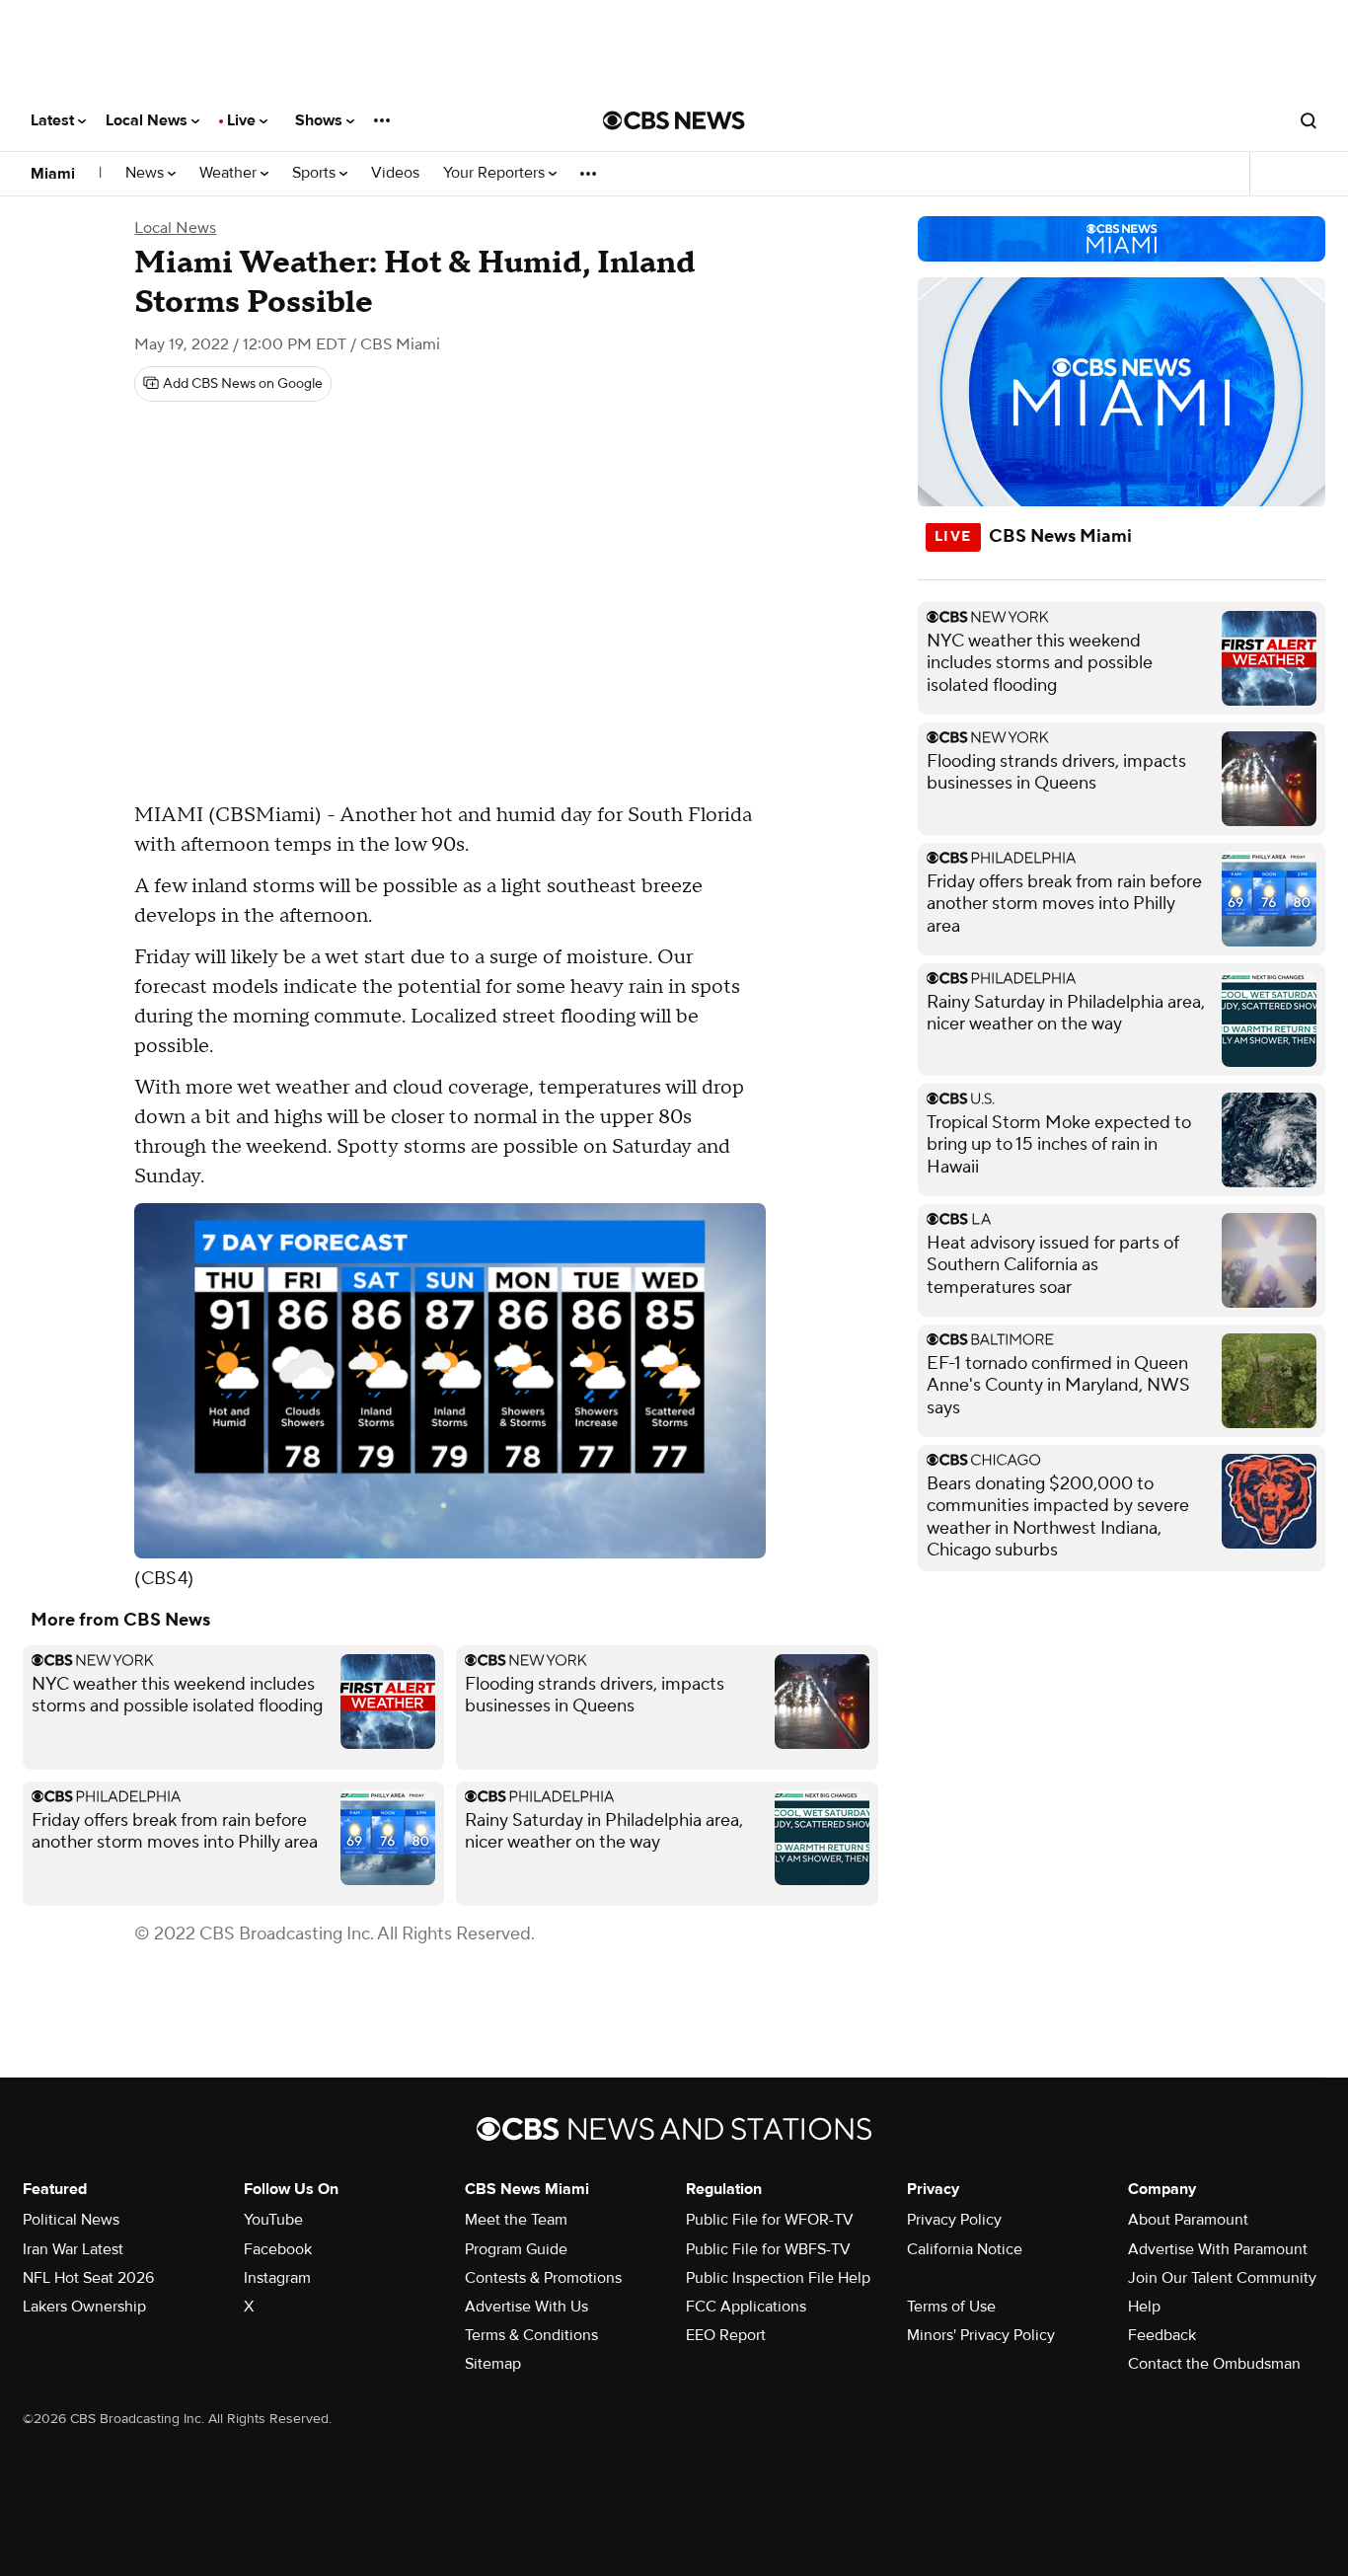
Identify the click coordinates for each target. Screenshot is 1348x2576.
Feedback (1162, 2335)
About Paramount (1188, 2220)
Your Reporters (496, 173)
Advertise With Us (526, 2307)
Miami (53, 174)
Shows (321, 120)
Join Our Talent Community (1222, 2278)
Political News (71, 2220)
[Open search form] (1309, 120)
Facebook (278, 2249)
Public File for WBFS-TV (768, 2249)
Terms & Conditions (531, 2335)
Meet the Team (516, 2220)
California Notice (965, 2249)
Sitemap (493, 2364)
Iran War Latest (73, 2249)
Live (243, 120)
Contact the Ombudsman (1214, 2364)
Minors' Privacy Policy (981, 2335)
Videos (395, 173)
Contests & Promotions (543, 2278)
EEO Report (726, 2335)
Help (1144, 2307)
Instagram (277, 2278)
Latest (54, 120)
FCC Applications (746, 2307)
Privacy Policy (954, 2220)
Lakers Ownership (84, 2307)
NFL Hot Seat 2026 (88, 2278)
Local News (149, 120)
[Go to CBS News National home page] (674, 120)
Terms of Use (951, 2307)
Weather (230, 173)
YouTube (273, 2220)
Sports (316, 173)
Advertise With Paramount (1218, 2249)
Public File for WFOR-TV (770, 2220)
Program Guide (516, 2249)
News (147, 173)
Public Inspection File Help (778, 2278)
